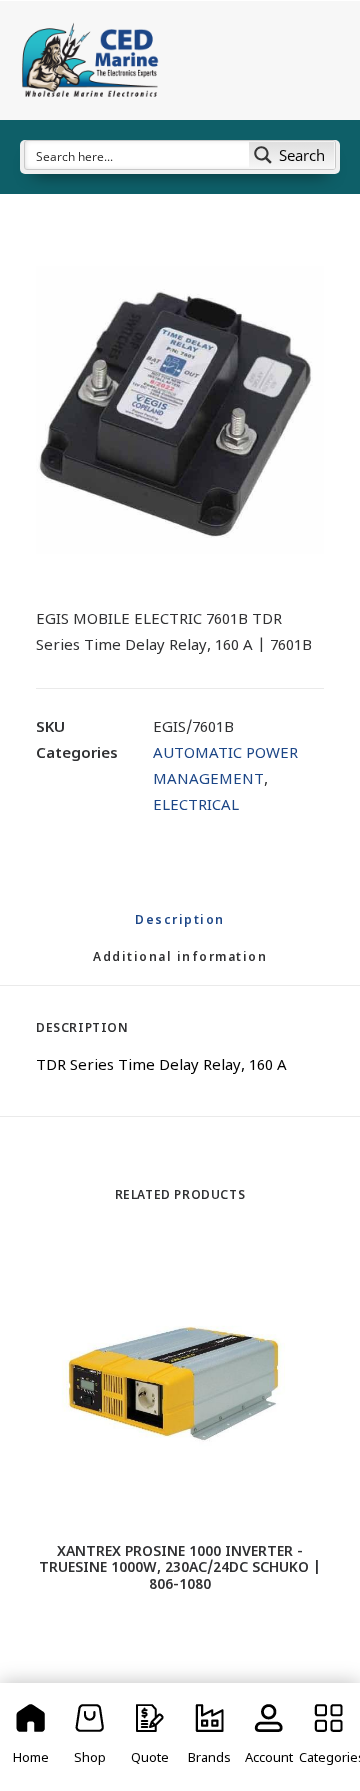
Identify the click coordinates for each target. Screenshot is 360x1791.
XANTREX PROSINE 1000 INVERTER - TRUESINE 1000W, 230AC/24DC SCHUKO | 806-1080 (180, 1569)
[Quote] (150, 1737)
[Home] (31, 1737)
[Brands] (210, 1737)
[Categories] (329, 1737)
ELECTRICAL (196, 806)
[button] (180, 410)
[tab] (180, 966)
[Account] (270, 1737)
